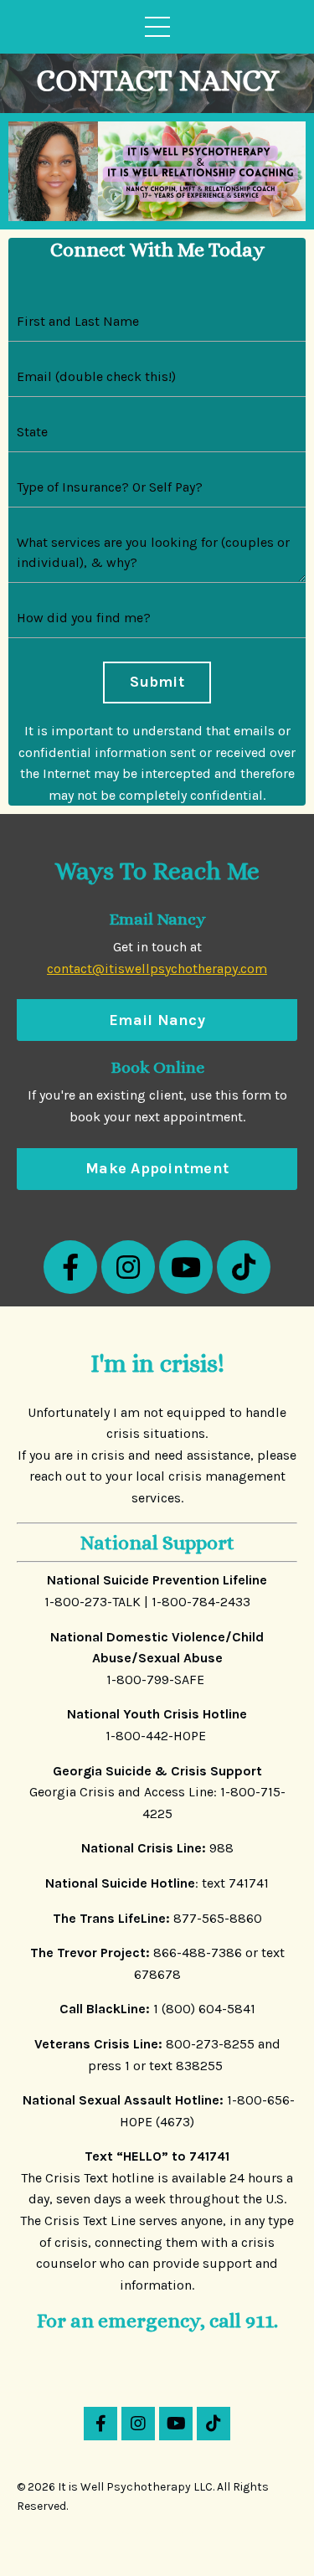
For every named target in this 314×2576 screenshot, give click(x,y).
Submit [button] (157, 682)
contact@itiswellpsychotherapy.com (157, 969)
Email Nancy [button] (157, 1020)
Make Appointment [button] (157, 1168)
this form (243, 1095)
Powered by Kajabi (157, 2533)
